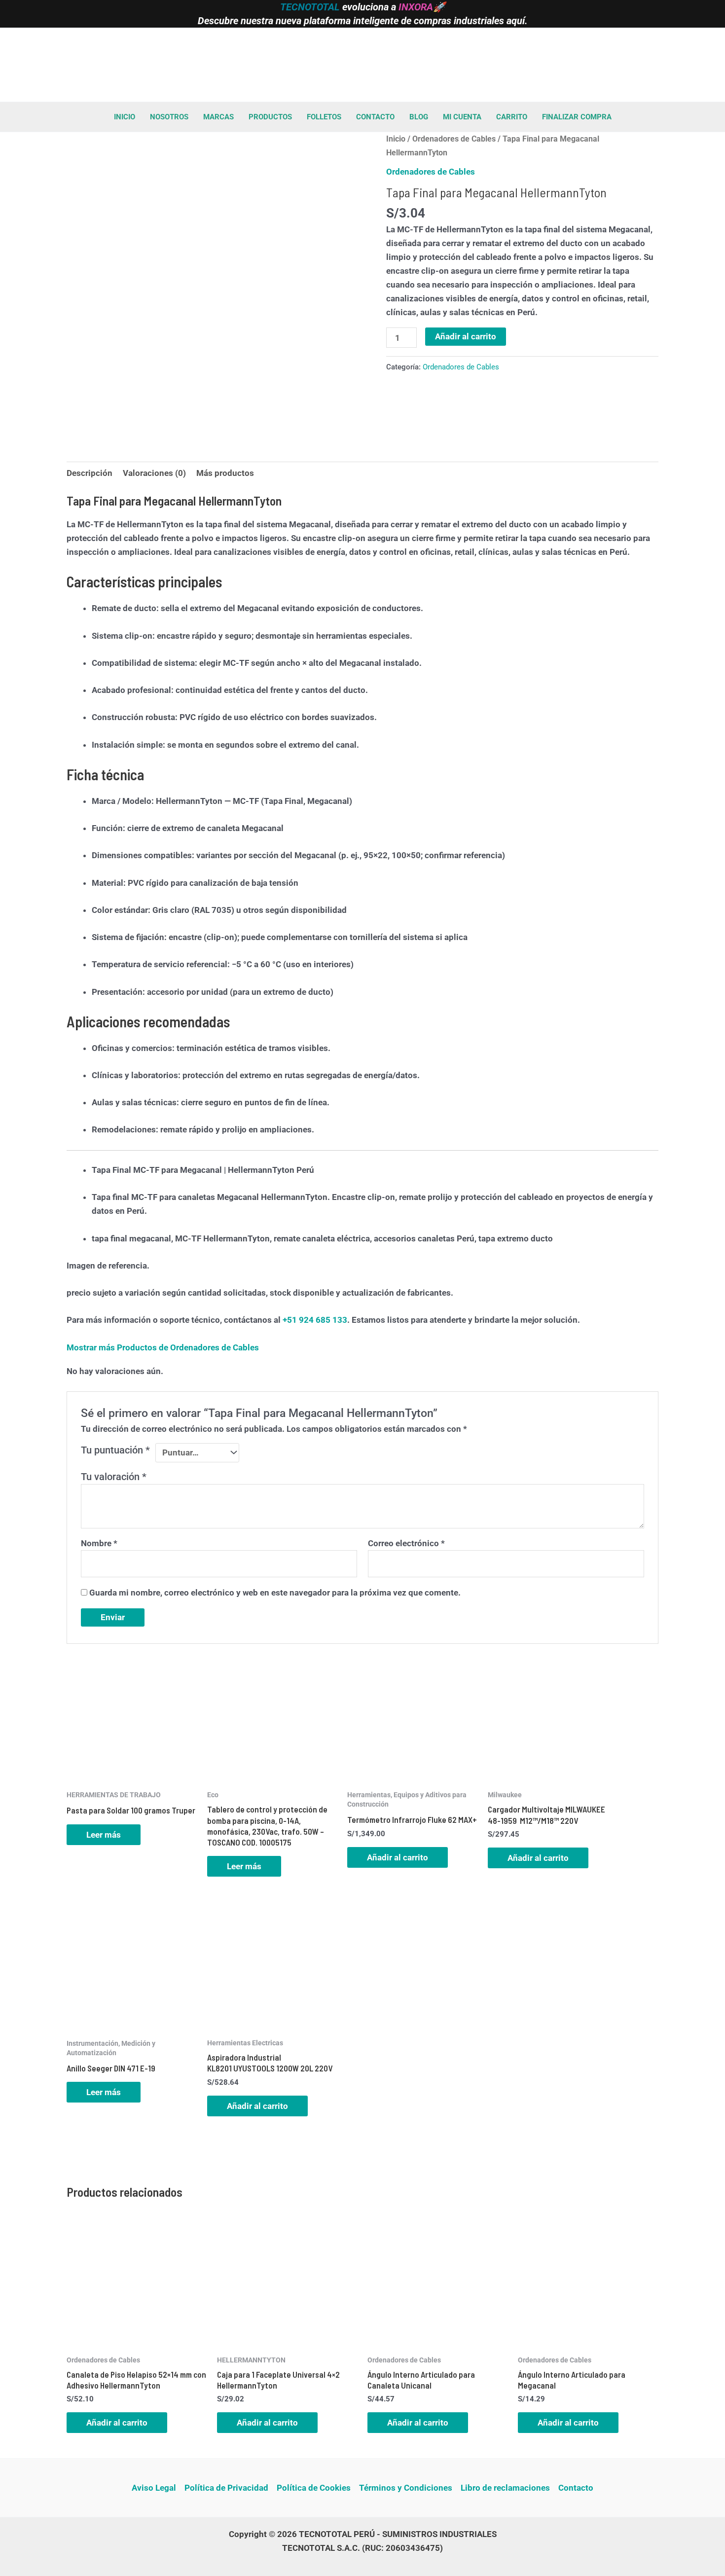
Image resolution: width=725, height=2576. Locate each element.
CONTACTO (375, 117)
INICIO (125, 117)
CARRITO (512, 117)
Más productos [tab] (225, 473)
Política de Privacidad (226, 2488)
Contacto (576, 2488)
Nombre (99, 1543)
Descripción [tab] (90, 473)
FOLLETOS (324, 117)
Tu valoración (114, 1477)
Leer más (104, 1835)
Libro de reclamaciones (505, 2488)
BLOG (419, 117)
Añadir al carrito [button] (398, 1857)
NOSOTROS (169, 117)
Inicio (396, 139)
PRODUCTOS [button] (270, 117)
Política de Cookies (314, 2488)
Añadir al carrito (466, 336)
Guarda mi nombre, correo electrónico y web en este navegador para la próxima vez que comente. (275, 1593)
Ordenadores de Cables (454, 139)
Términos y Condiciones (406, 2488)
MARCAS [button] (218, 117)
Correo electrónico (406, 1543)
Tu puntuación (115, 1450)
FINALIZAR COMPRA (577, 117)
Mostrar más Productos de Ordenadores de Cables (163, 1347)
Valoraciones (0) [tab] (154, 473)
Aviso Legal (154, 2488)
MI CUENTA (462, 117)
